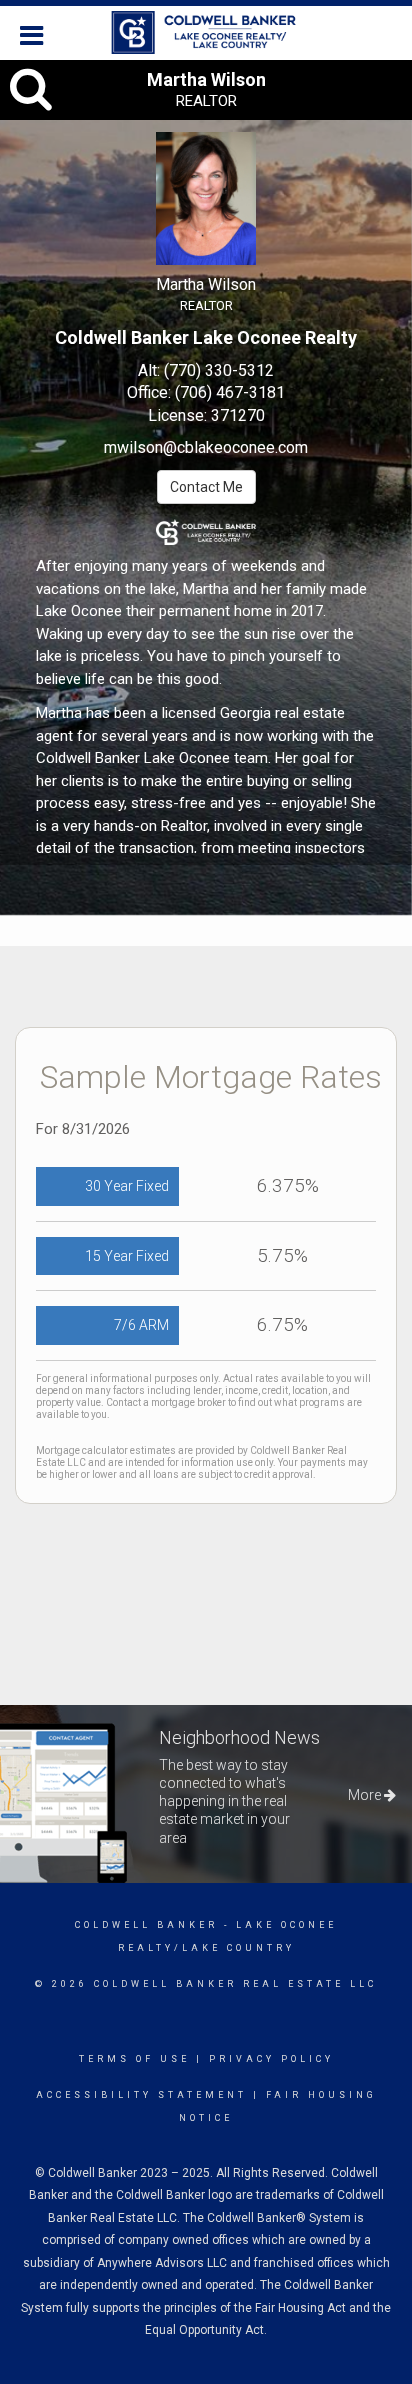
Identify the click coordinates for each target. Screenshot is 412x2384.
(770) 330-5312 (219, 370)
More (366, 1795)
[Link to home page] (206, 33)
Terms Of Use (134, 2059)
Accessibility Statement (141, 2095)
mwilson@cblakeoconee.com (206, 447)
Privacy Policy (271, 2059)
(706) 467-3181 (230, 392)
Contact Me (206, 487)
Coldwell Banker (146, 1925)
